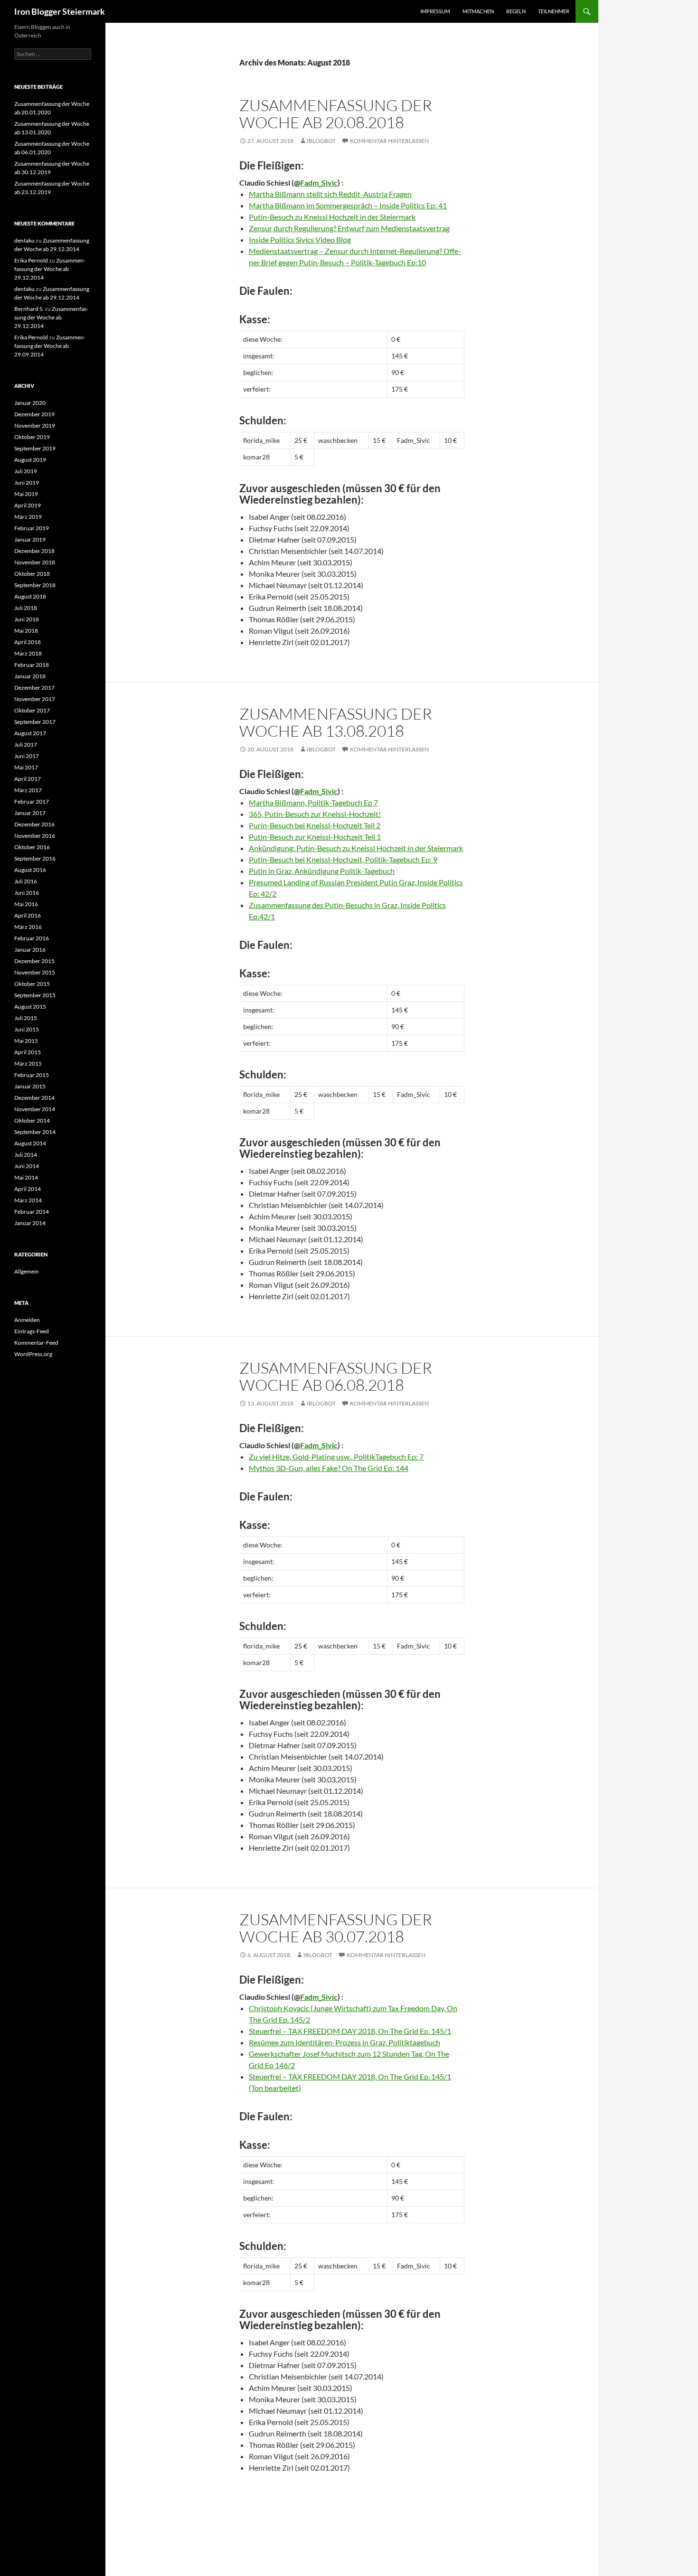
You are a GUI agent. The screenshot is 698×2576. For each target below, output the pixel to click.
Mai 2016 (26, 904)
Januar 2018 (30, 676)
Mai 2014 (26, 1177)
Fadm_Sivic (319, 183)
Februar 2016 (32, 938)
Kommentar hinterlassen (389, 141)
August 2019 (30, 460)
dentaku (24, 240)
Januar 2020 (30, 403)
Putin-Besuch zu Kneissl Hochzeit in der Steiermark (332, 217)
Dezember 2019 (34, 414)
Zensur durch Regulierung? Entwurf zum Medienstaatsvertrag (349, 228)
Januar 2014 (30, 1223)
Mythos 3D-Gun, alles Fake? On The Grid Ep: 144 (329, 1468)
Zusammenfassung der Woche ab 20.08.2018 (336, 114)
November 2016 (35, 836)
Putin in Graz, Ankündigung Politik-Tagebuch (322, 871)
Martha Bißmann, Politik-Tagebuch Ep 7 (313, 802)
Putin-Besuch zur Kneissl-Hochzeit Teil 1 (315, 837)
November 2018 (35, 562)
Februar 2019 (32, 528)
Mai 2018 (26, 631)
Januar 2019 (30, 539)
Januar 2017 (30, 813)
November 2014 (35, 1109)
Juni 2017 (27, 756)
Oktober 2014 (32, 1120)
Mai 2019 (26, 494)
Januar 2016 (30, 950)
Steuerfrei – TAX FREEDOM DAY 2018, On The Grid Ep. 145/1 (350, 2031)
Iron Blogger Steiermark (60, 11)
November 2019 (35, 426)
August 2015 (30, 1007)
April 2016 (28, 915)
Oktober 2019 (32, 437)
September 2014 (35, 1132)
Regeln (516, 11)
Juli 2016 (26, 881)
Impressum (435, 11)
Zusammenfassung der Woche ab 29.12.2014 (50, 269)
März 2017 (28, 790)
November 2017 (35, 699)
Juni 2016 (27, 893)
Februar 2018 (32, 665)
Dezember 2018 (34, 551)
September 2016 (35, 858)
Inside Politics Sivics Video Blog (300, 239)
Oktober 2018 (32, 574)
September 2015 (35, 995)
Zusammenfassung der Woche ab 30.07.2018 (336, 1928)
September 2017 (35, 722)
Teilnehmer (554, 11)
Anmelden (27, 1320)
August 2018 (30, 596)
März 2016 (28, 927)
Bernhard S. (29, 309)
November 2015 (35, 972)
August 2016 (30, 870)
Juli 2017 (26, 745)
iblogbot (321, 141)
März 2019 (28, 517)
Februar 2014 (32, 1212)
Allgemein (27, 1271)
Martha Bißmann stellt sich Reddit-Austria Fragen (330, 194)
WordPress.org (33, 1354)
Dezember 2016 (34, 824)
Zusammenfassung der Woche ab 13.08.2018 (336, 722)
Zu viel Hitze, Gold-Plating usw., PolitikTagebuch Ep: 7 (336, 1457)
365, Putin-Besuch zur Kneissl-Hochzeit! (315, 814)
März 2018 (28, 653)
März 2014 (28, 1200)
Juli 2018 (26, 608)
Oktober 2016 (32, 847)
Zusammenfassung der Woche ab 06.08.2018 (336, 1376)
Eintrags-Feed (32, 1331)
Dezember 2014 (34, 1098)
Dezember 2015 (34, 961)
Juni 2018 (27, 619)
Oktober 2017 (32, 710)
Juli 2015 (26, 1018)
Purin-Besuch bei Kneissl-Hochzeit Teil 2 (315, 825)
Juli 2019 (26, 471)
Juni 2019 (27, 482)
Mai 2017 (26, 767)
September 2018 (35, 585)
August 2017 (30, 733)
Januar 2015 (30, 1086)
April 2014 (28, 1189)
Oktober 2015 (32, 984)
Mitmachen (478, 11)
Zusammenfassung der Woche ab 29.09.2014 (50, 346)
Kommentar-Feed (36, 1343)
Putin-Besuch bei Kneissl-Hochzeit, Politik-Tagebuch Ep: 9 (343, 859)
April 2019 (28, 505)
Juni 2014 (27, 1166)
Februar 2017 (32, 801)
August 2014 (30, 1143)
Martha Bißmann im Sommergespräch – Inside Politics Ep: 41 (348, 205)
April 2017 (28, 779)
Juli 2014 (26, 1155)
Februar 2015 (32, 1075)
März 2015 (28, 1063)
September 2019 (35, 448)
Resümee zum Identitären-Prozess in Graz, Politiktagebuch (344, 2042)
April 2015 (28, 1052)
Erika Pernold (31, 260)
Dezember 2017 (34, 688)
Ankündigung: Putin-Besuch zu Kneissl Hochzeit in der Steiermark (356, 848)
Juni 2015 (27, 1029)
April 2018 (28, 642)
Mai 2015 (26, 1041)
